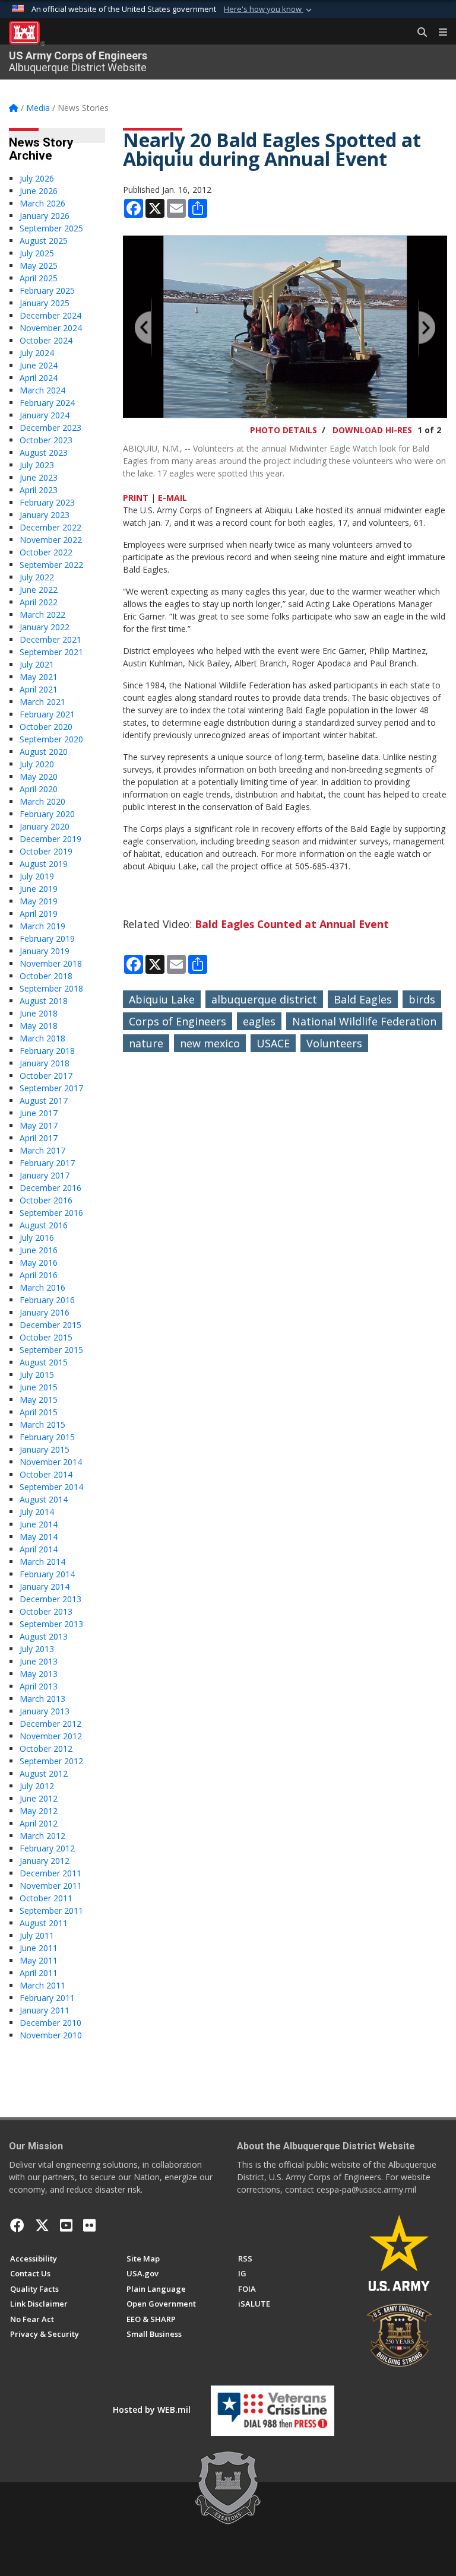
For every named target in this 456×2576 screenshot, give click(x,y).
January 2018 (45, 1063)
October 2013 (46, 1611)
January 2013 (45, 1711)
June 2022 (39, 590)
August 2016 (44, 1225)
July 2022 (37, 577)
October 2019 (46, 851)
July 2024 (37, 353)
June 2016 (39, 1250)
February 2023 (47, 502)
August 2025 (44, 241)
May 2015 (39, 1400)
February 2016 (47, 1300)
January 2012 (45, 1861)
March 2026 (42, 203)
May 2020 (39, 776)
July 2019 (37, 876)
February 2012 (47, 1848)
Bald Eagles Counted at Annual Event (292, 924)
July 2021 (37, 664)
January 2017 (45, 1175)
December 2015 (50, 1325)
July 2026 (37, 178)
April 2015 (39, 1412)
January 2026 (45, 216)
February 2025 (47, 290)
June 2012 (39, 1798)
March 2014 (42, 1562)
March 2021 (42, 702)
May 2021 (39, 677)
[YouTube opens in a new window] (66, 2225)
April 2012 (39, 1823)
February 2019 (47, 938)
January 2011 (45, 2010)
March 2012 (42, 1836)
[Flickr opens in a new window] (89, 2225)
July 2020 (37, 764)
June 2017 (39, 1113)
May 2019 (39, 901)
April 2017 (39, 1138)
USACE (273, 1043)
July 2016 (37, 1238)
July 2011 (37, 1935)
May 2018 (39, 1026)
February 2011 (47, 1998)
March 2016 (42, 1287)
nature (146, 1043)
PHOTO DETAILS (284, 430)
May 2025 (39, 266)
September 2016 (51, 1213)
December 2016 (50, 1188)
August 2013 (44, 1636)
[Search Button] (418, 33)
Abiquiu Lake (162, 999)
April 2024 (39, 378)
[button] (269, 9)
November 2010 (51, 2035)
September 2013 (51, 1624)
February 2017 (47, 1163)
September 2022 (51, 565)
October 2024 (46, 340)
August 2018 (44, 1001)
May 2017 (39, 1125)
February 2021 (47, 714)
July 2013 (37, 1649)
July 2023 (37, 465)
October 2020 (46, 727)
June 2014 (39, 1524)
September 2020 (51, 739)
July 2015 (37, 1375)
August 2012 (44, 1773)
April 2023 (39, 490)
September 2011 (51, 1910)
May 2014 (39, 1537)
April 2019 (39, 914)
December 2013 (50, 1599)
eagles (259, 1021)
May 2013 (39, 1674)
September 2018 (51, 988)
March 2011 (42, 1985)
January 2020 (45, 826)
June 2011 (39, 1948)
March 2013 (42, 1699)
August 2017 (44, 1100)
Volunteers (334, 1043)
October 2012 (46, 1748)
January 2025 (45, 303)
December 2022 (50, 527)
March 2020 (42, 801)
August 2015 (44, 1362)
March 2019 (42, 926)
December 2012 (50, 1724)
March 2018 (42, 1038)
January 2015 (45, 1449)
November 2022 (51, 540)
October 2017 (46, 1076)
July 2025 (37, 253)
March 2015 (42, 1424)
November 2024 (51, 328)
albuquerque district (264, 999)
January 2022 (45, 627)
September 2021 (51, 652)
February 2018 (47, 1051)
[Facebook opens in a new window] (17, 2225)
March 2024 (42, 390)
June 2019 (39, 889)
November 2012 (51, 1736)
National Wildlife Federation (364, 1021)
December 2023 (50, 428)
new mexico (210, 1043)
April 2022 (39, 602)
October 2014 (46, 1474)
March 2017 (42, 1150)
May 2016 (39, 1262)
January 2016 (45, 1312)
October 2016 (46, 1200)
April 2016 (39, 1275)
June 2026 (39, 191)
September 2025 (51, 228)
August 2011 (44, 1923)
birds (422, 999)
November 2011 (51, 1886)
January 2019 (45, 951)
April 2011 (39, 1973)
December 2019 (50, 839)
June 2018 (39, 1013)
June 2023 (39, 477)
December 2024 (50, 315)
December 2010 (50, 2023)
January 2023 (45, 515)
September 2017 (51, 1088)
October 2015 (46, 1337)
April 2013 (39, 1686)
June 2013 (39, 1661)
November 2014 (51, 1462)
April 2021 (39, 689)
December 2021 (50, 639)
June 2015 (39, 1387)
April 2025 (39, 278)
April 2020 (39, 789)
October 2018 (46, 976)
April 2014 (39, 1549)
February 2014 (47, 1574)
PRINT (136, 498)
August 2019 (44, 864)
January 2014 (45, 1586)
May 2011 (39, 1960)
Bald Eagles (363, 999)
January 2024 (45, 415)
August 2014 (44, 1499)
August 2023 (44, 452)
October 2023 (46, 440)
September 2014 (51, 1487)
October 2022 (46, 552)
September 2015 (51, 1350)
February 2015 (47, 1437)
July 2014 (37, 1512)
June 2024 (39, 365)
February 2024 (47, 403)
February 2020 (47, 814)
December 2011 (50, 1873)
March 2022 (42, 614)
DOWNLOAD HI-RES (372, 430)
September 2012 (51, 1761)
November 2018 (51, 963)
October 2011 (46, 1898)
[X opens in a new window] (42, 2225)
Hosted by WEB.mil (152, 2410)
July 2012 (37, 1786)
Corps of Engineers (178, 1021)
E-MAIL (172, 498)
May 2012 (39, 1811)
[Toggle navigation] (438, 33)
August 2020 (44, 752)
